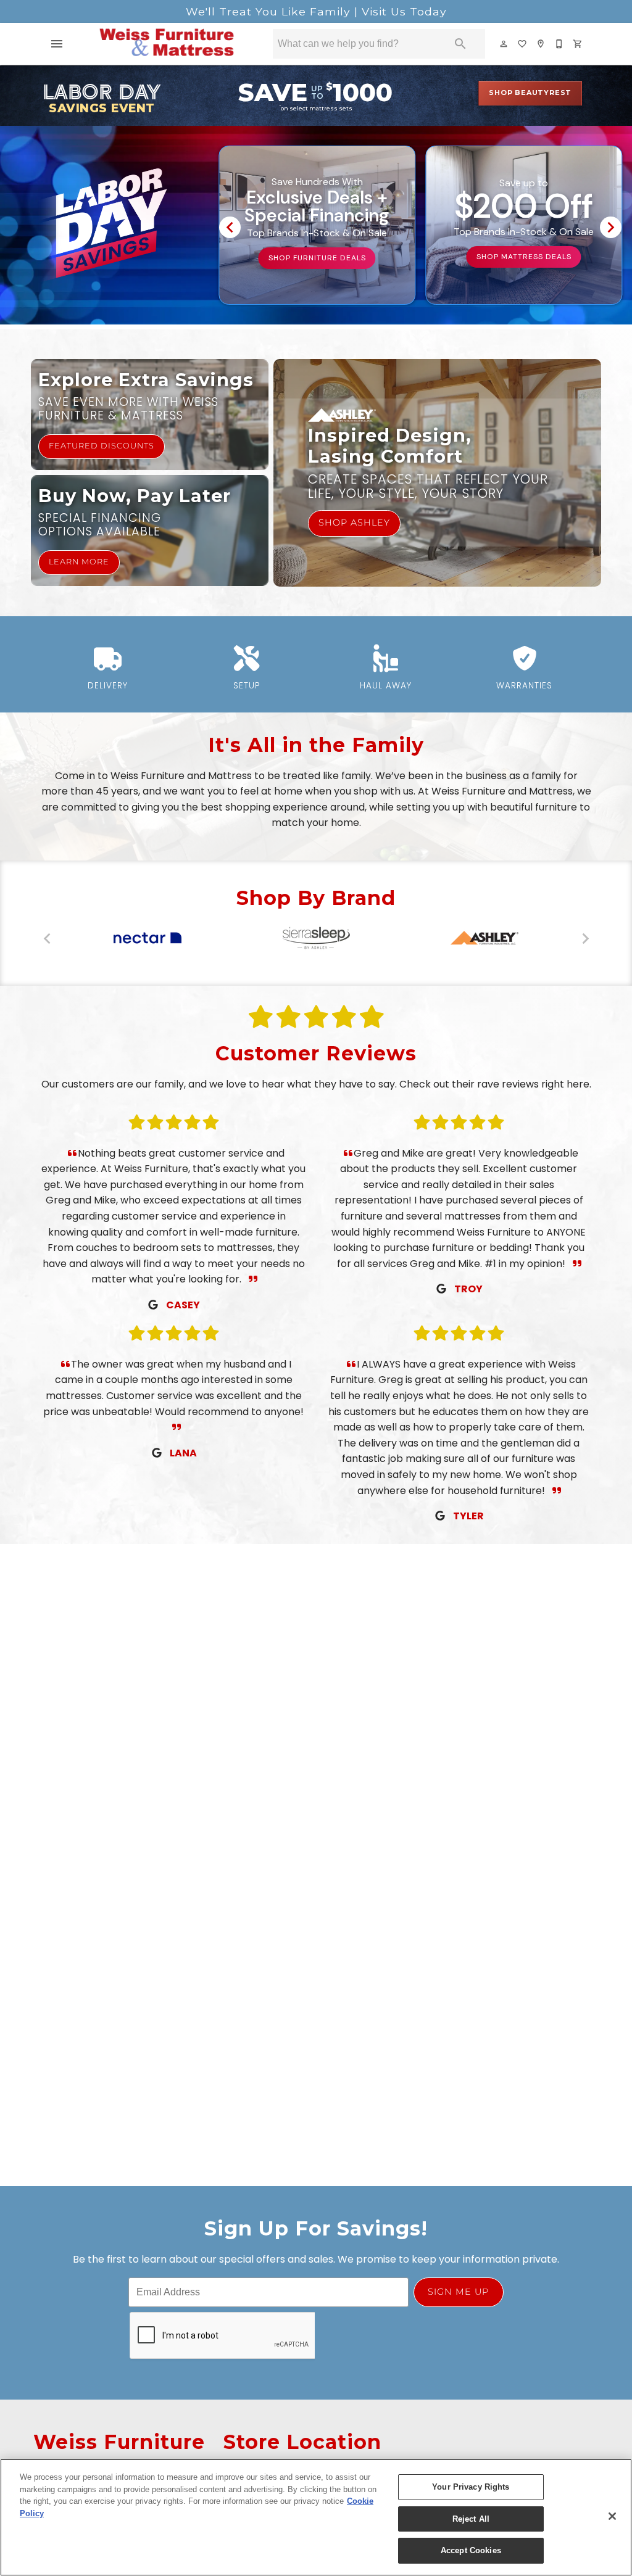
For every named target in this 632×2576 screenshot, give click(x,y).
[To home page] (166, 44)
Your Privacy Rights (471, 2487)
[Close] (612, 2516)
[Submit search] (460, 44)
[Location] (541, 44)
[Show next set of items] (611, 228)
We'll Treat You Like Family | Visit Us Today (316, 11)
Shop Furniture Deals (317, 258)
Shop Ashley (354, 523)
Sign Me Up (458, 2292)
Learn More (79, 562)
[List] (523, 44)
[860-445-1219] (560, 44)
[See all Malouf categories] (316, 938)
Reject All (471, 2519)
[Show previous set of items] (230, 228)
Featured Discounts (102, 446)
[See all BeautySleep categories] (147, 938)
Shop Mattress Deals (524, 257)
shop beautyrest (530, 93)
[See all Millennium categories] (485, 938)
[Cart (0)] (578, 44)
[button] (57, 44)
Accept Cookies (471, 2550)
